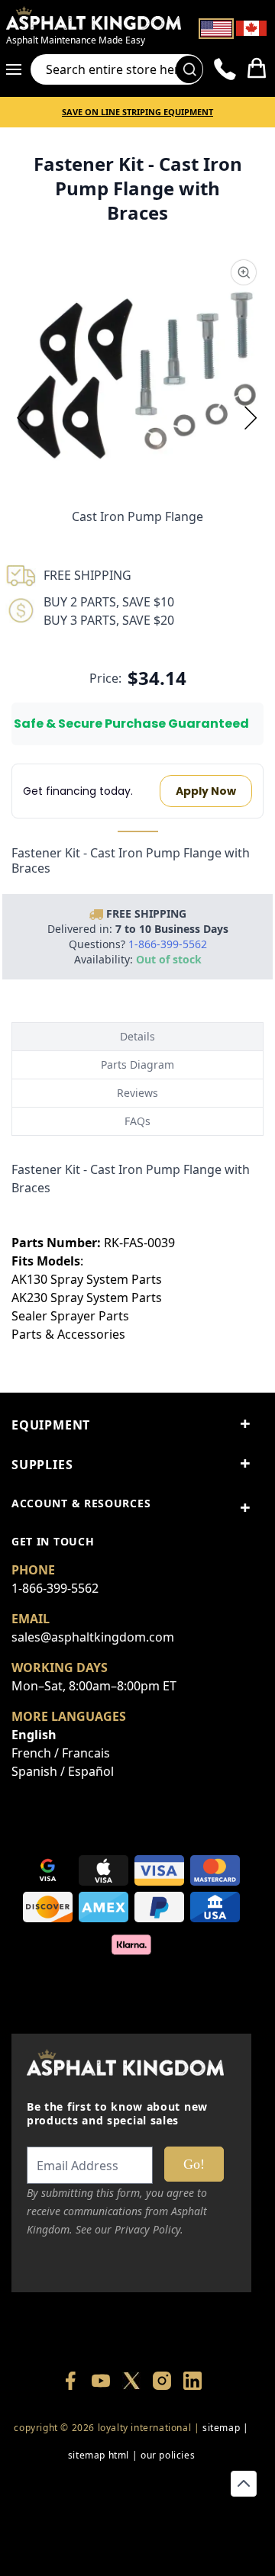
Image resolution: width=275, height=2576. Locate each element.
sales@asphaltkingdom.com (93, 1637)
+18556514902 (59, 2483)
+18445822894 (204, 2510)
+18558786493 (131, 2537)
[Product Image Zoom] (244, 272)
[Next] (251, 417)
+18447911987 (204, 2483)
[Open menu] (18, 69)
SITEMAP (221, 2428)
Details (137, 1036)
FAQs (137, 1121)
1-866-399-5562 (55, 1588)
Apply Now (206, 791)
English (34, 1735)
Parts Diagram (137, 1064)
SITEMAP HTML (99, 2455)
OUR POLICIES (168, 2455)
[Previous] (24, 417)
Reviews (137, 1093)
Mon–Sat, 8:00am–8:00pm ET (94, 1686)
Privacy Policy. (149, 2229)
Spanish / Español (63, 1771)
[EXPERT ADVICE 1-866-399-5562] (225, 69)
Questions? (138, 944)
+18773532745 (59, 2510)
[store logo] (94, 18)
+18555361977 (131, 2510)
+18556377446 (131, 2483)
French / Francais (61, 1753)
